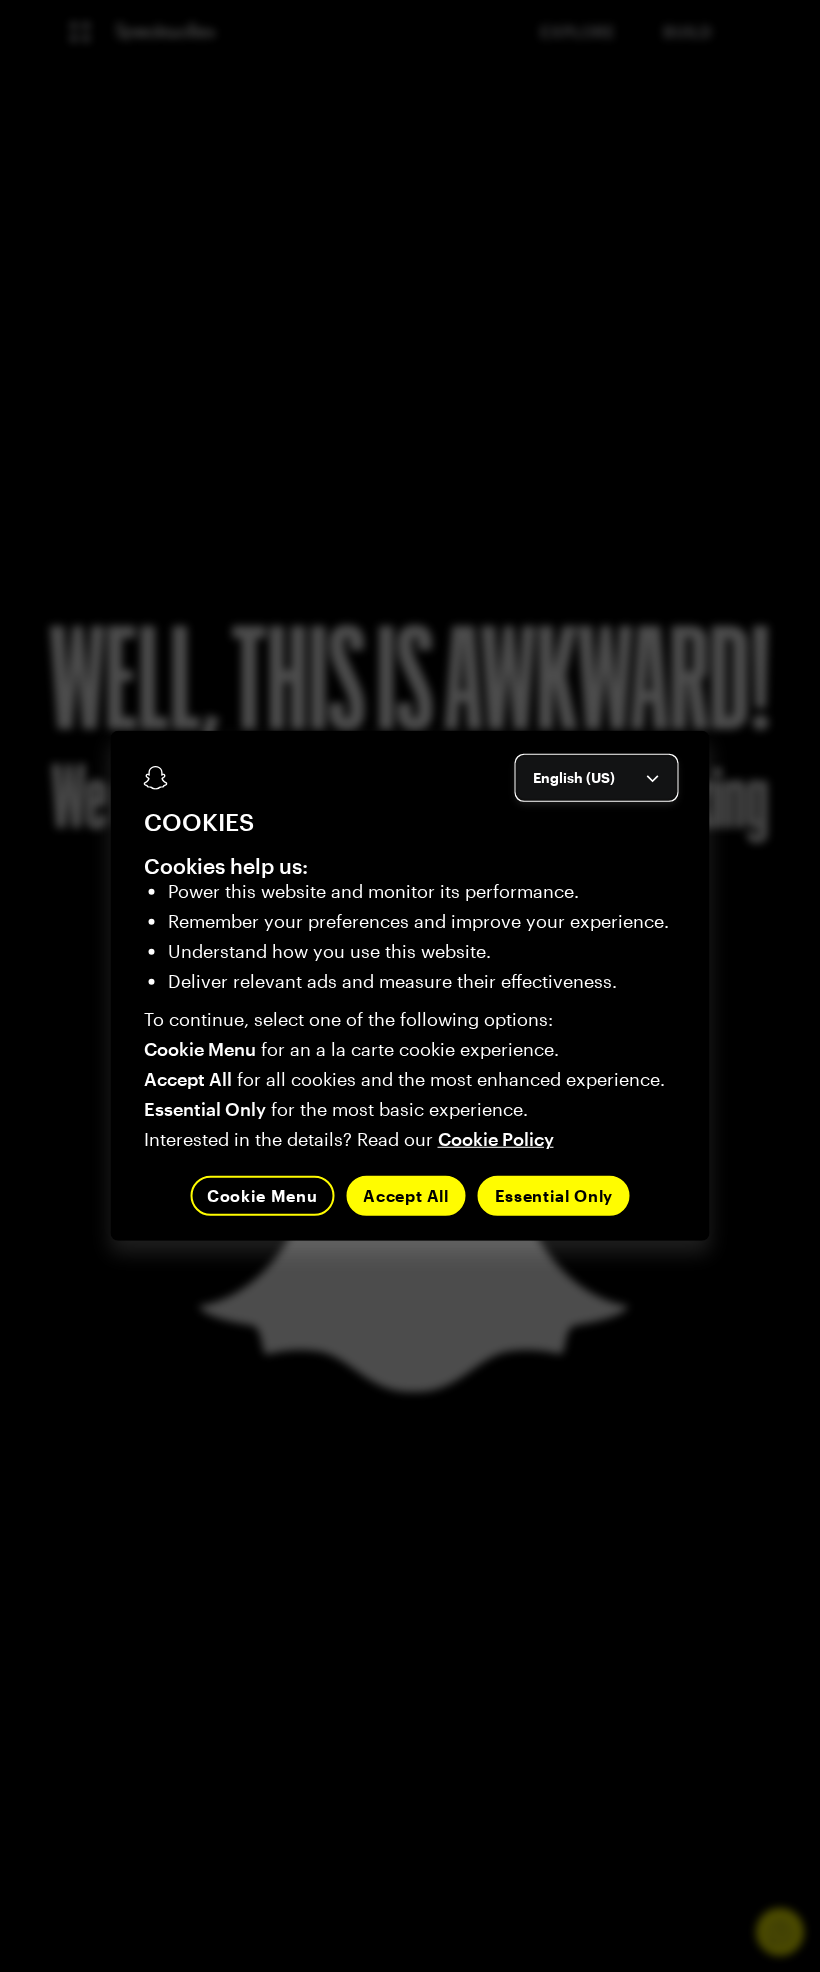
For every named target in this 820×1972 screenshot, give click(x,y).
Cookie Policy (496, 1139)
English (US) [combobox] (574, 777)
